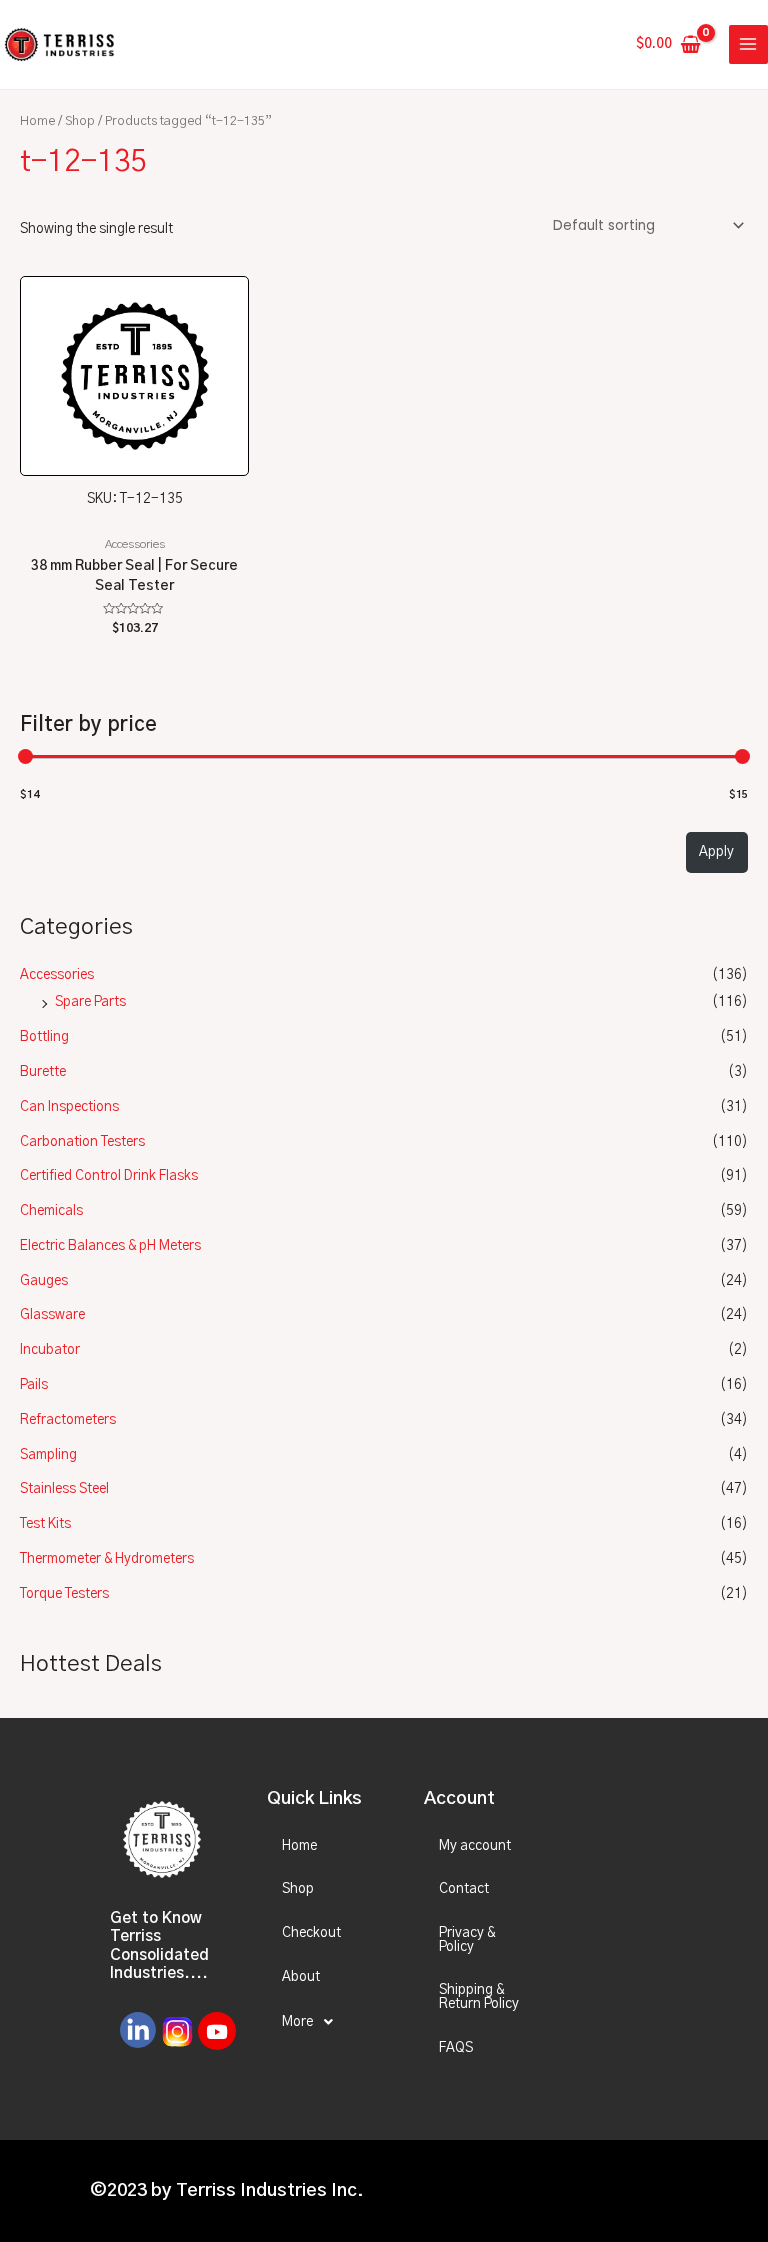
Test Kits (45, 1524)
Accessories (57, 975)
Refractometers (68, 1420)
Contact (464, 1889)
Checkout (311, 1933)
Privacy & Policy (467, 1940)
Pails (34, 1385)
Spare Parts (90, 1002)
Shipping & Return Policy (479, 1997)
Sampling (48, 1455)
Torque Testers (64, 1594)
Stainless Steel (64, 1489)
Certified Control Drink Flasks (109, 1176)
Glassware (52, 1315)
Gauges (44, 1281)
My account (475, 1846)
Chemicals (51, 1211)
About (301, 1977)
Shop (80, 121)
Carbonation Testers (82, 1142)
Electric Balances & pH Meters (110, 1246)
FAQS (456, 2048)
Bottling (44, 1037)
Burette (43, 1072)
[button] (328, 2022)
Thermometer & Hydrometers (107, 1559)
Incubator (50, 1350)
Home (37, 121)
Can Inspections (69, 1107)
